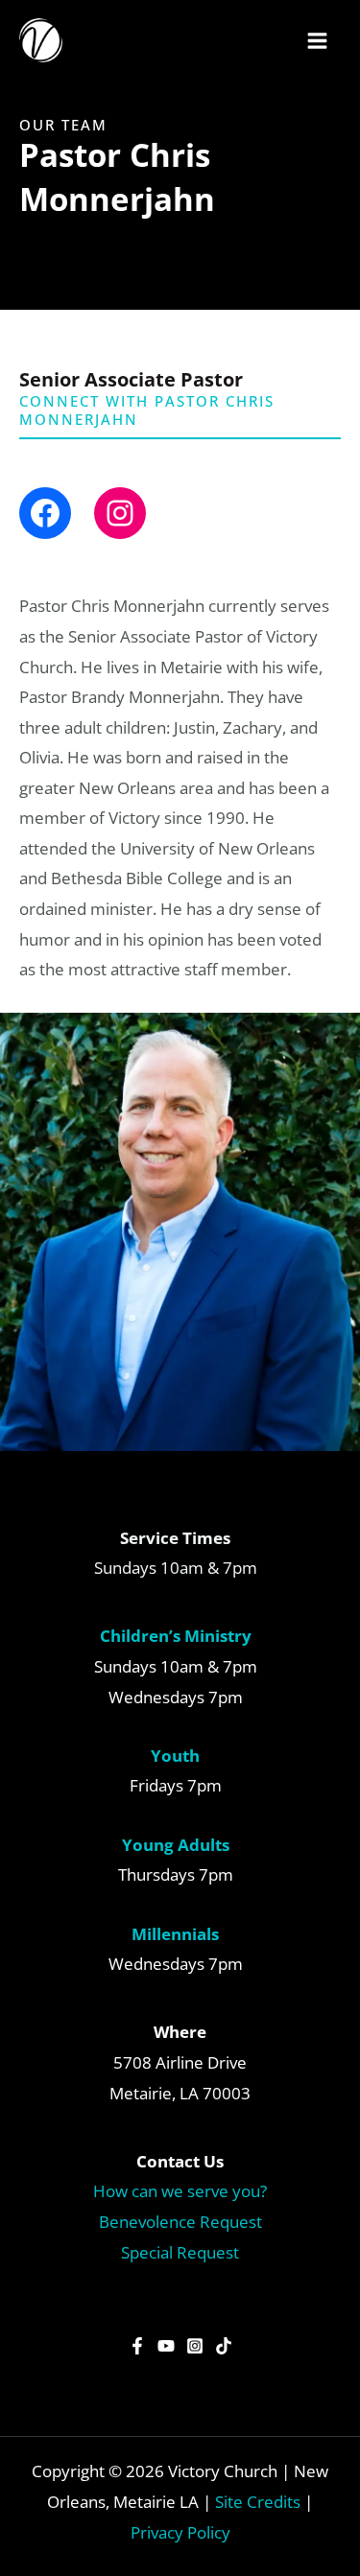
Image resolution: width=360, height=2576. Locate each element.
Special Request (180, 2252)
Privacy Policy (180, 2532)
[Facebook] (137, 2346)
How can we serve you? (180, 2191)
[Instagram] (195, 2346)
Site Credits (258, 2502)
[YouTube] (166, 2346)
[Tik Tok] (224, 2346)
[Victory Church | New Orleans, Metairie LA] (41, 40)
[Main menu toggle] (318, 41)
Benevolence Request (180, 2222)
